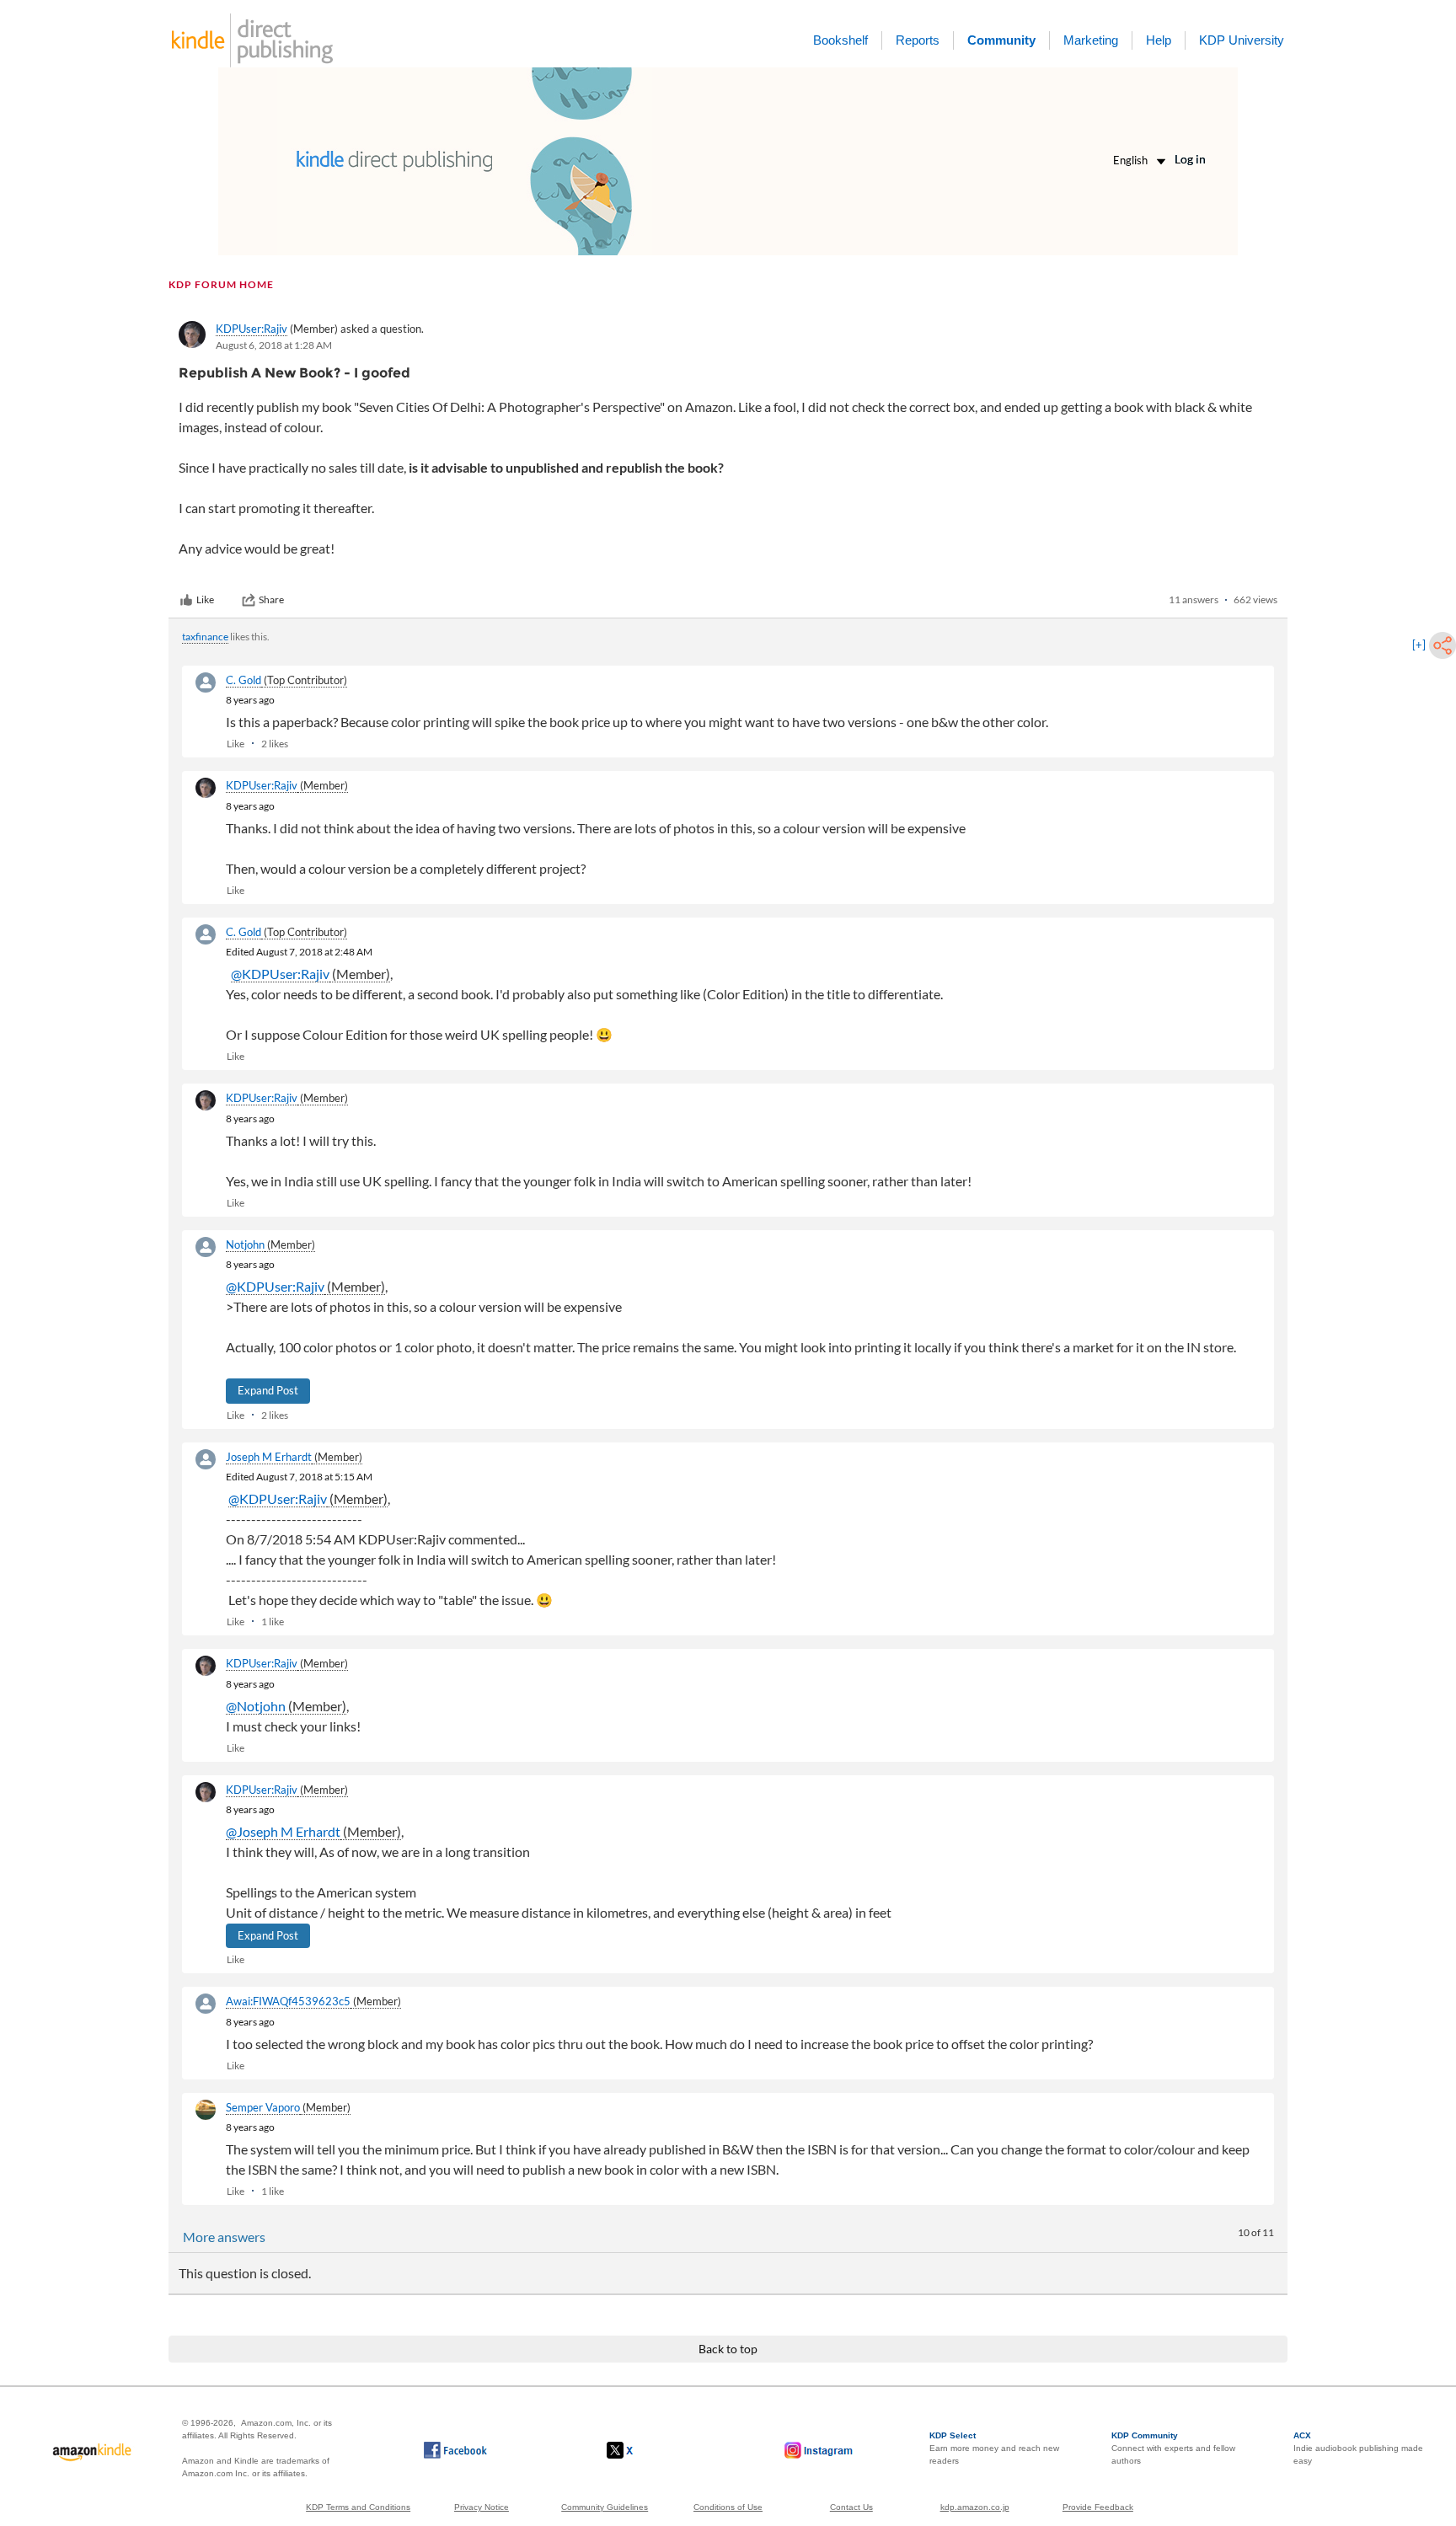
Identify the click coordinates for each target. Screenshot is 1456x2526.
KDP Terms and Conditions (358, 2507)
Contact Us (851, 2507)
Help (1159, 40)
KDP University (1242, 40)
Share (271, 599)
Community (1001, 40)
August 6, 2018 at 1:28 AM (274, 345)
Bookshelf (840, 40)
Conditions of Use (728, 2507)
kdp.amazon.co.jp (975, 2507)
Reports (918, 40)
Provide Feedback (1098, 2507)
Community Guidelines (605, 2507)
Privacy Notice (482, 2507)
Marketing (1091, 40)
